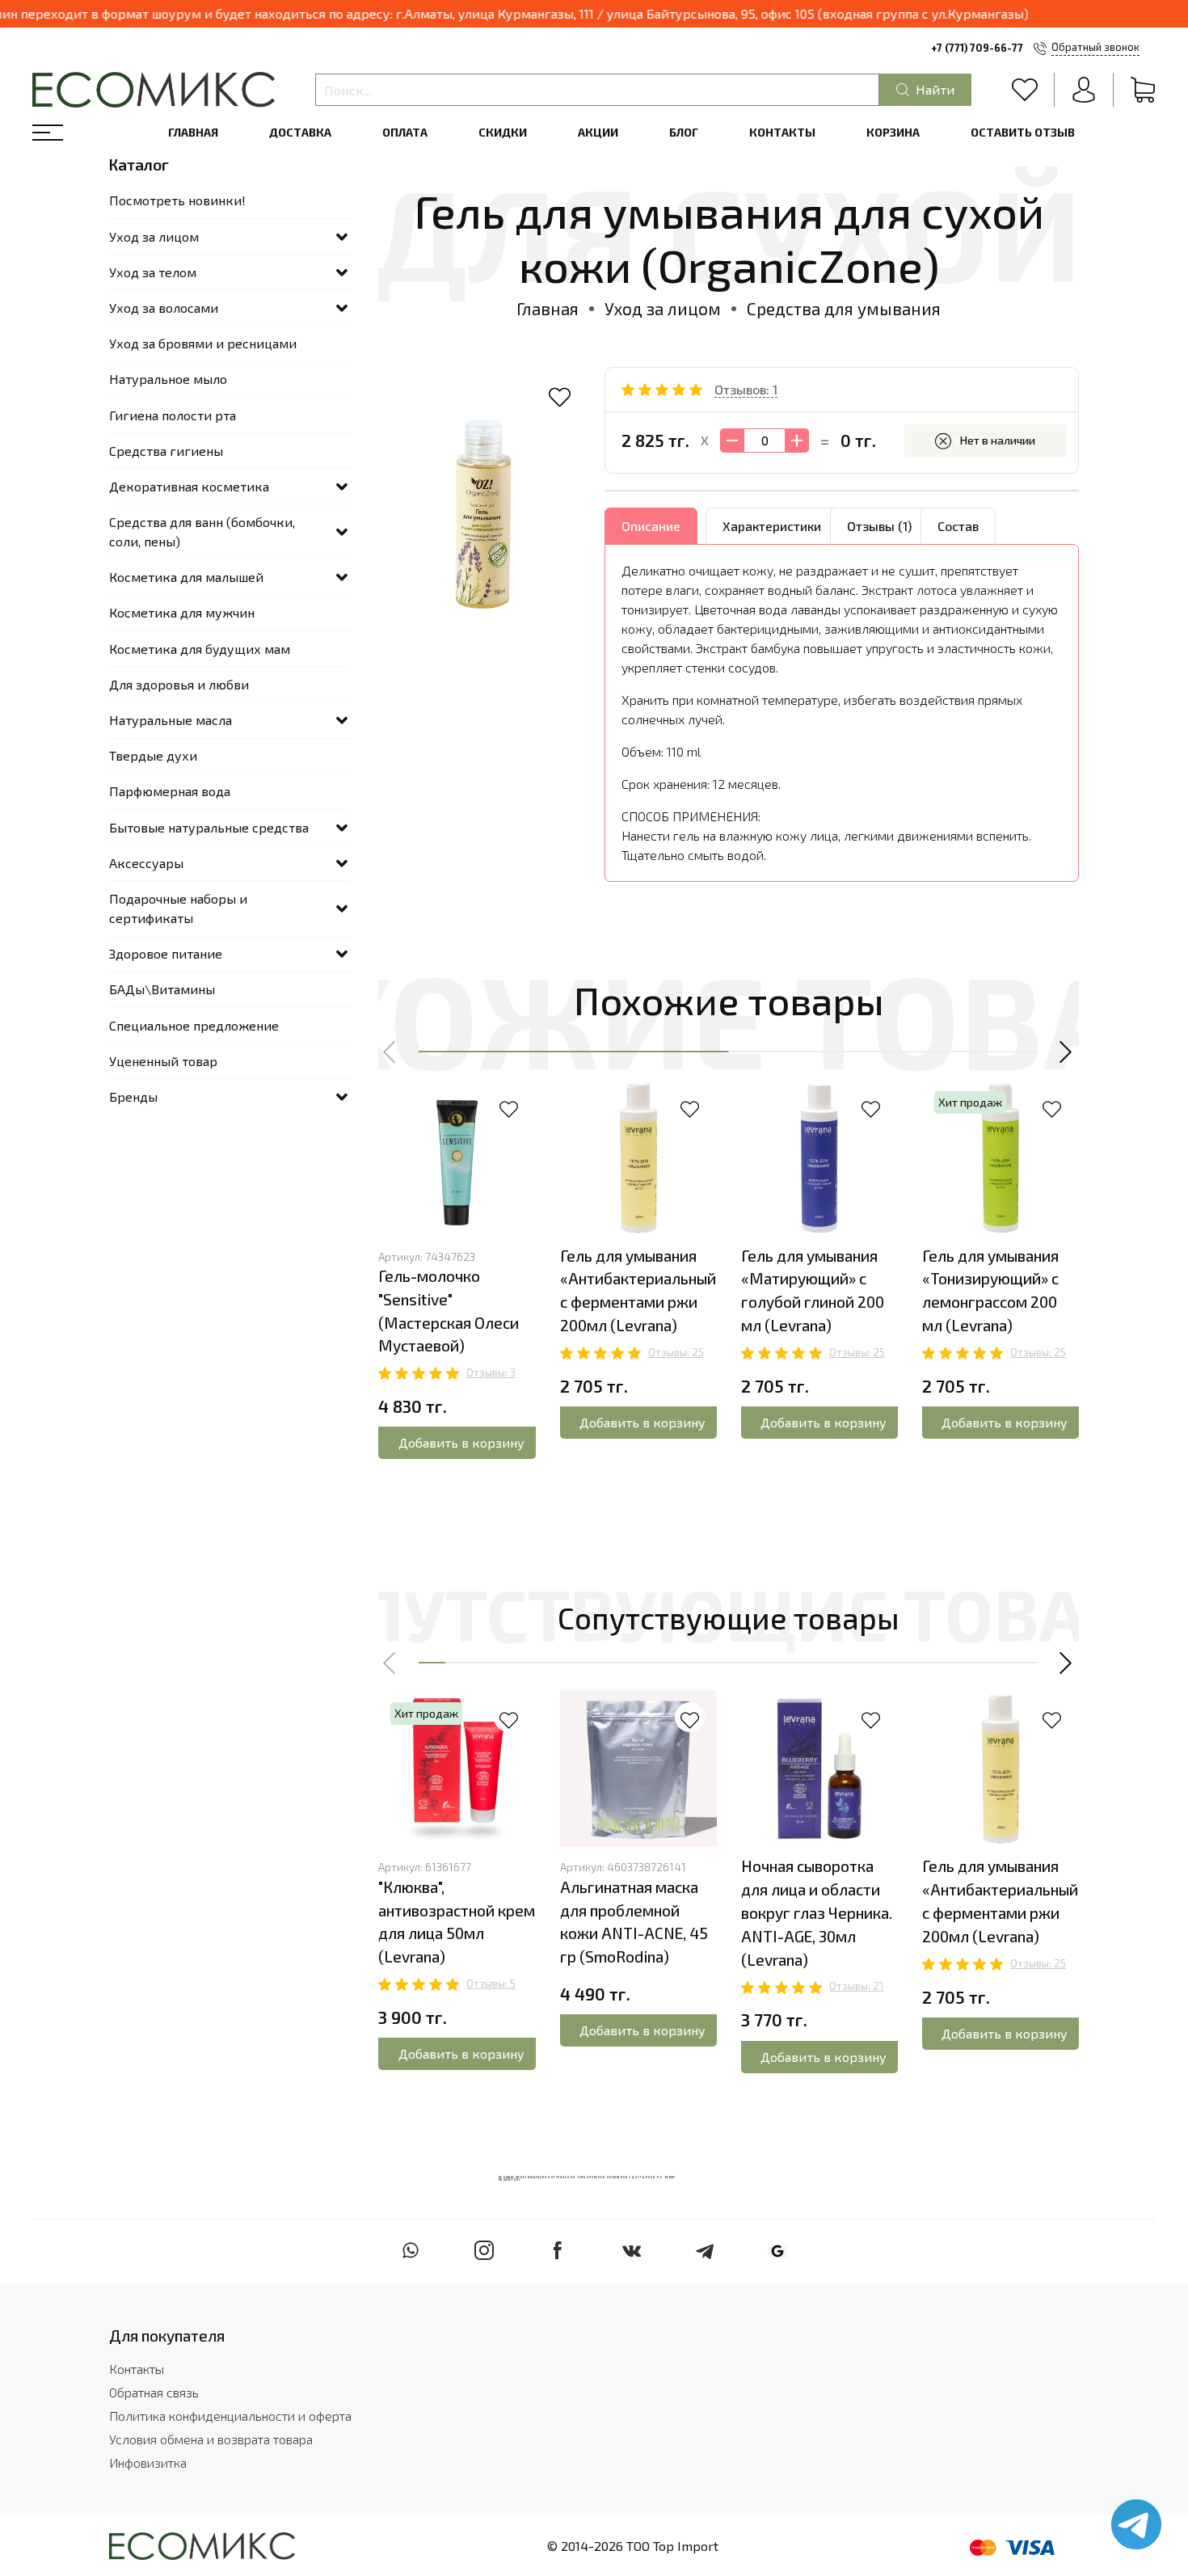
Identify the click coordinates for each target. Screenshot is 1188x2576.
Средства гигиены (166, 451)
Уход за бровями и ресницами (203, 343)
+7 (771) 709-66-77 (977, 48)
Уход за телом (153, 272)
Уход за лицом (663, 308)
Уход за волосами (164, 308)
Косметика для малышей (186, 577)
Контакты (782, 132)
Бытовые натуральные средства (209, 827)
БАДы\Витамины (162, 989)
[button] (390, 1052)
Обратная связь (154, 2392)
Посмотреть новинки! (177, 200)
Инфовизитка (148, 2462)
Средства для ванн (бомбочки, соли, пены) (202, 531)
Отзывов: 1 (746, 389)
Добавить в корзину (461, 1442)
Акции (598, 132)
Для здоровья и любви (179, 684)
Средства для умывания (844, 308)
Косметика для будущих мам (200, 649)
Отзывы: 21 (856, 1986)
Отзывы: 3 (491, 1372)
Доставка (300, 132)
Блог (684, 132)
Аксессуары (146, 863)
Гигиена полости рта (173, 415)
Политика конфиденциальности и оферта (230, 2416)
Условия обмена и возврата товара (211, 2439)
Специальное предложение (194, 1025)
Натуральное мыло (168, 379)
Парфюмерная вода (170, 791)
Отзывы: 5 (491, 1984)
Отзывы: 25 (676, 1352)
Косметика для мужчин (182, 612)
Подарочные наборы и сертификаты (178, 908)
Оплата (405, 132)
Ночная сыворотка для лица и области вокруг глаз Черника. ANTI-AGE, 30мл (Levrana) (817, 1912)
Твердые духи (153, 755)
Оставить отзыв (1023, 132)
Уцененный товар (163, 1061)
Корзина (893, 132)
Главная (193, 132)
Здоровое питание (166, 953)
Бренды (133, 1096)
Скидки (503, 132)
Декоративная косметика (189, 486)
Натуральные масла (171, 720)
